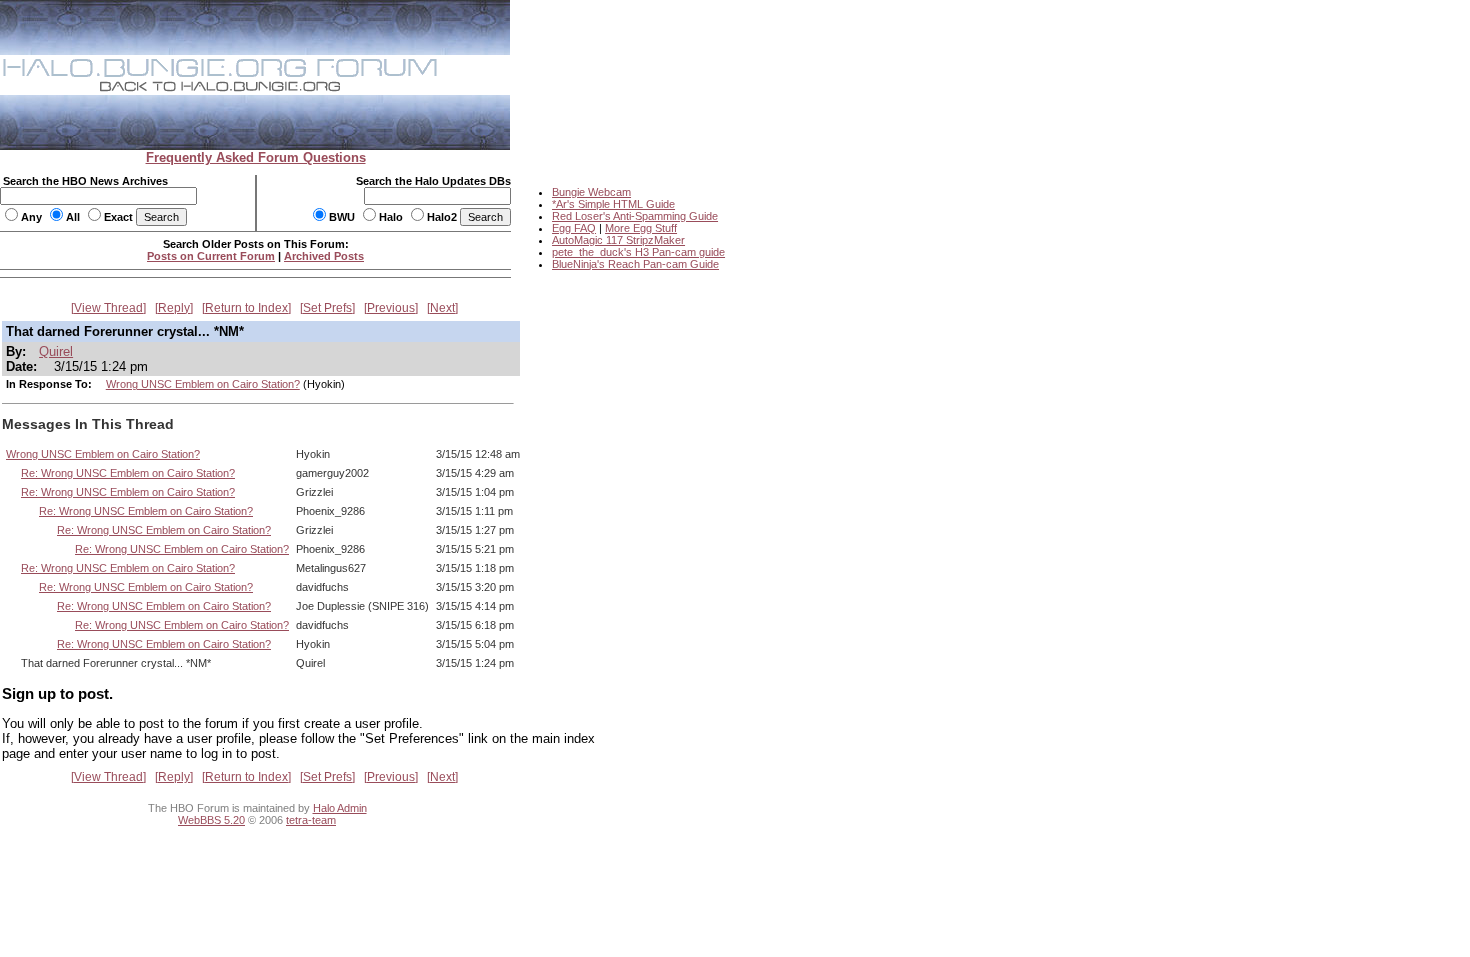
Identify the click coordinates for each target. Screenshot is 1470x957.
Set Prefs (327, 308)
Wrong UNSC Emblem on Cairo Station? (203, 384)
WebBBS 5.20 (211, 820)
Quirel (56, 351)
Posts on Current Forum (211, 256)
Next (442, 308)
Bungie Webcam (591, 192)
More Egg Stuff (641, 228)
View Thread (108, 308)
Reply (174, 308)
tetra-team (311, 820)
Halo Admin (340, 808)
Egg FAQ (574, 228)
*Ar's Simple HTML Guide (613, 204)
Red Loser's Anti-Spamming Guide (635, 216)
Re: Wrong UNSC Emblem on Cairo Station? (128, 473)
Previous (391, 308)
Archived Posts (324, 256)
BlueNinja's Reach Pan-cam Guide (635, 264)
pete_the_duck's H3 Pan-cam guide (638, 252)
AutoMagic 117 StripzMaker (618, 240)
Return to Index (246, 308)
